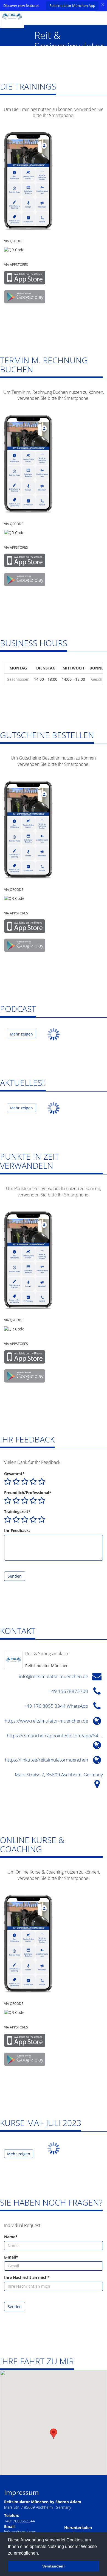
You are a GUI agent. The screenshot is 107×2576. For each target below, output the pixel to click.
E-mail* (11, 2257)
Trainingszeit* (17, 1512)
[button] (54, 2434)
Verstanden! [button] (54, 2566)
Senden (15, 1576)
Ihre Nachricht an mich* (27, 2277)
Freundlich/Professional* (28, 1493)
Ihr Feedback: (17, 1530)
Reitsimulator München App (72, 5)
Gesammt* (14, 1474)
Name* (11, 2237)
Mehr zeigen (21, 1034)
